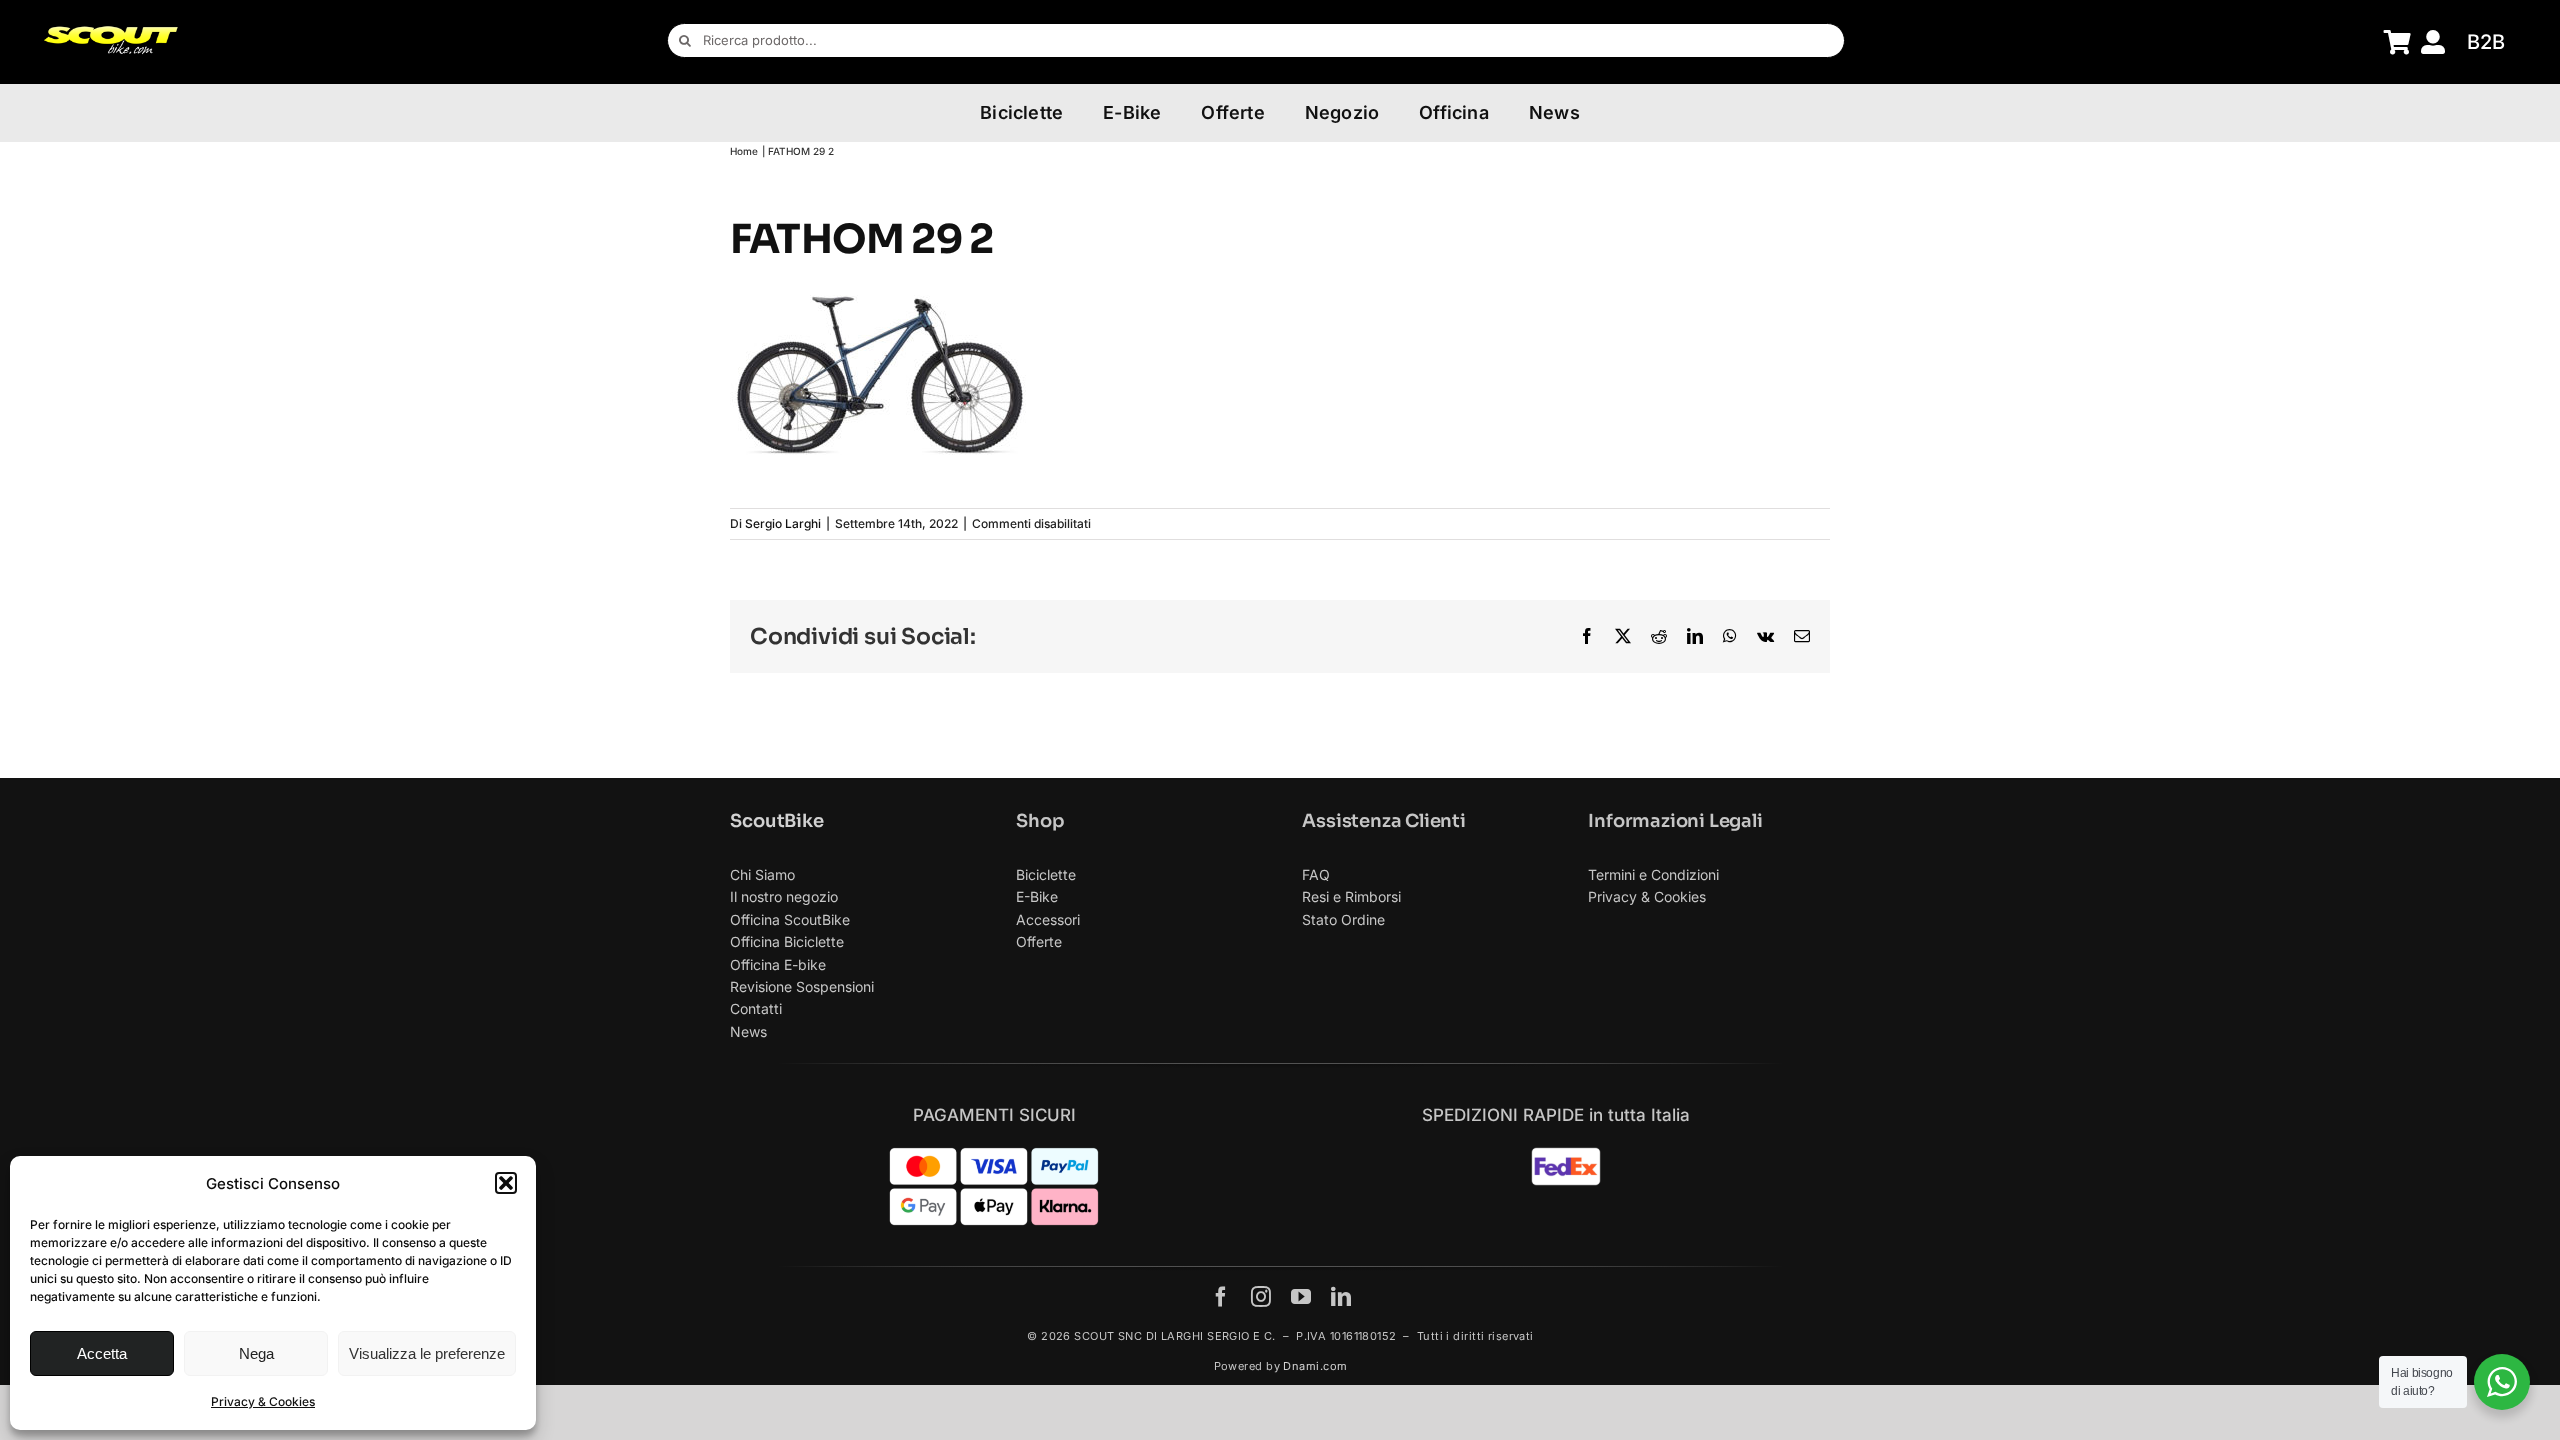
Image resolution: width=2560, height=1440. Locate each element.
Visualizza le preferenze (427, 1353)
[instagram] (1261, 1297)
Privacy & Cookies (263, 1401)
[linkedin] (1341, 1297)
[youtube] (1301, 1297)
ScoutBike (776, 821)
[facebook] (1221, 1297)
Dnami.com (1315, 1366)
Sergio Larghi (783, 523)
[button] (506, 1183)
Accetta (102, 1353)
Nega (256, 1353)
